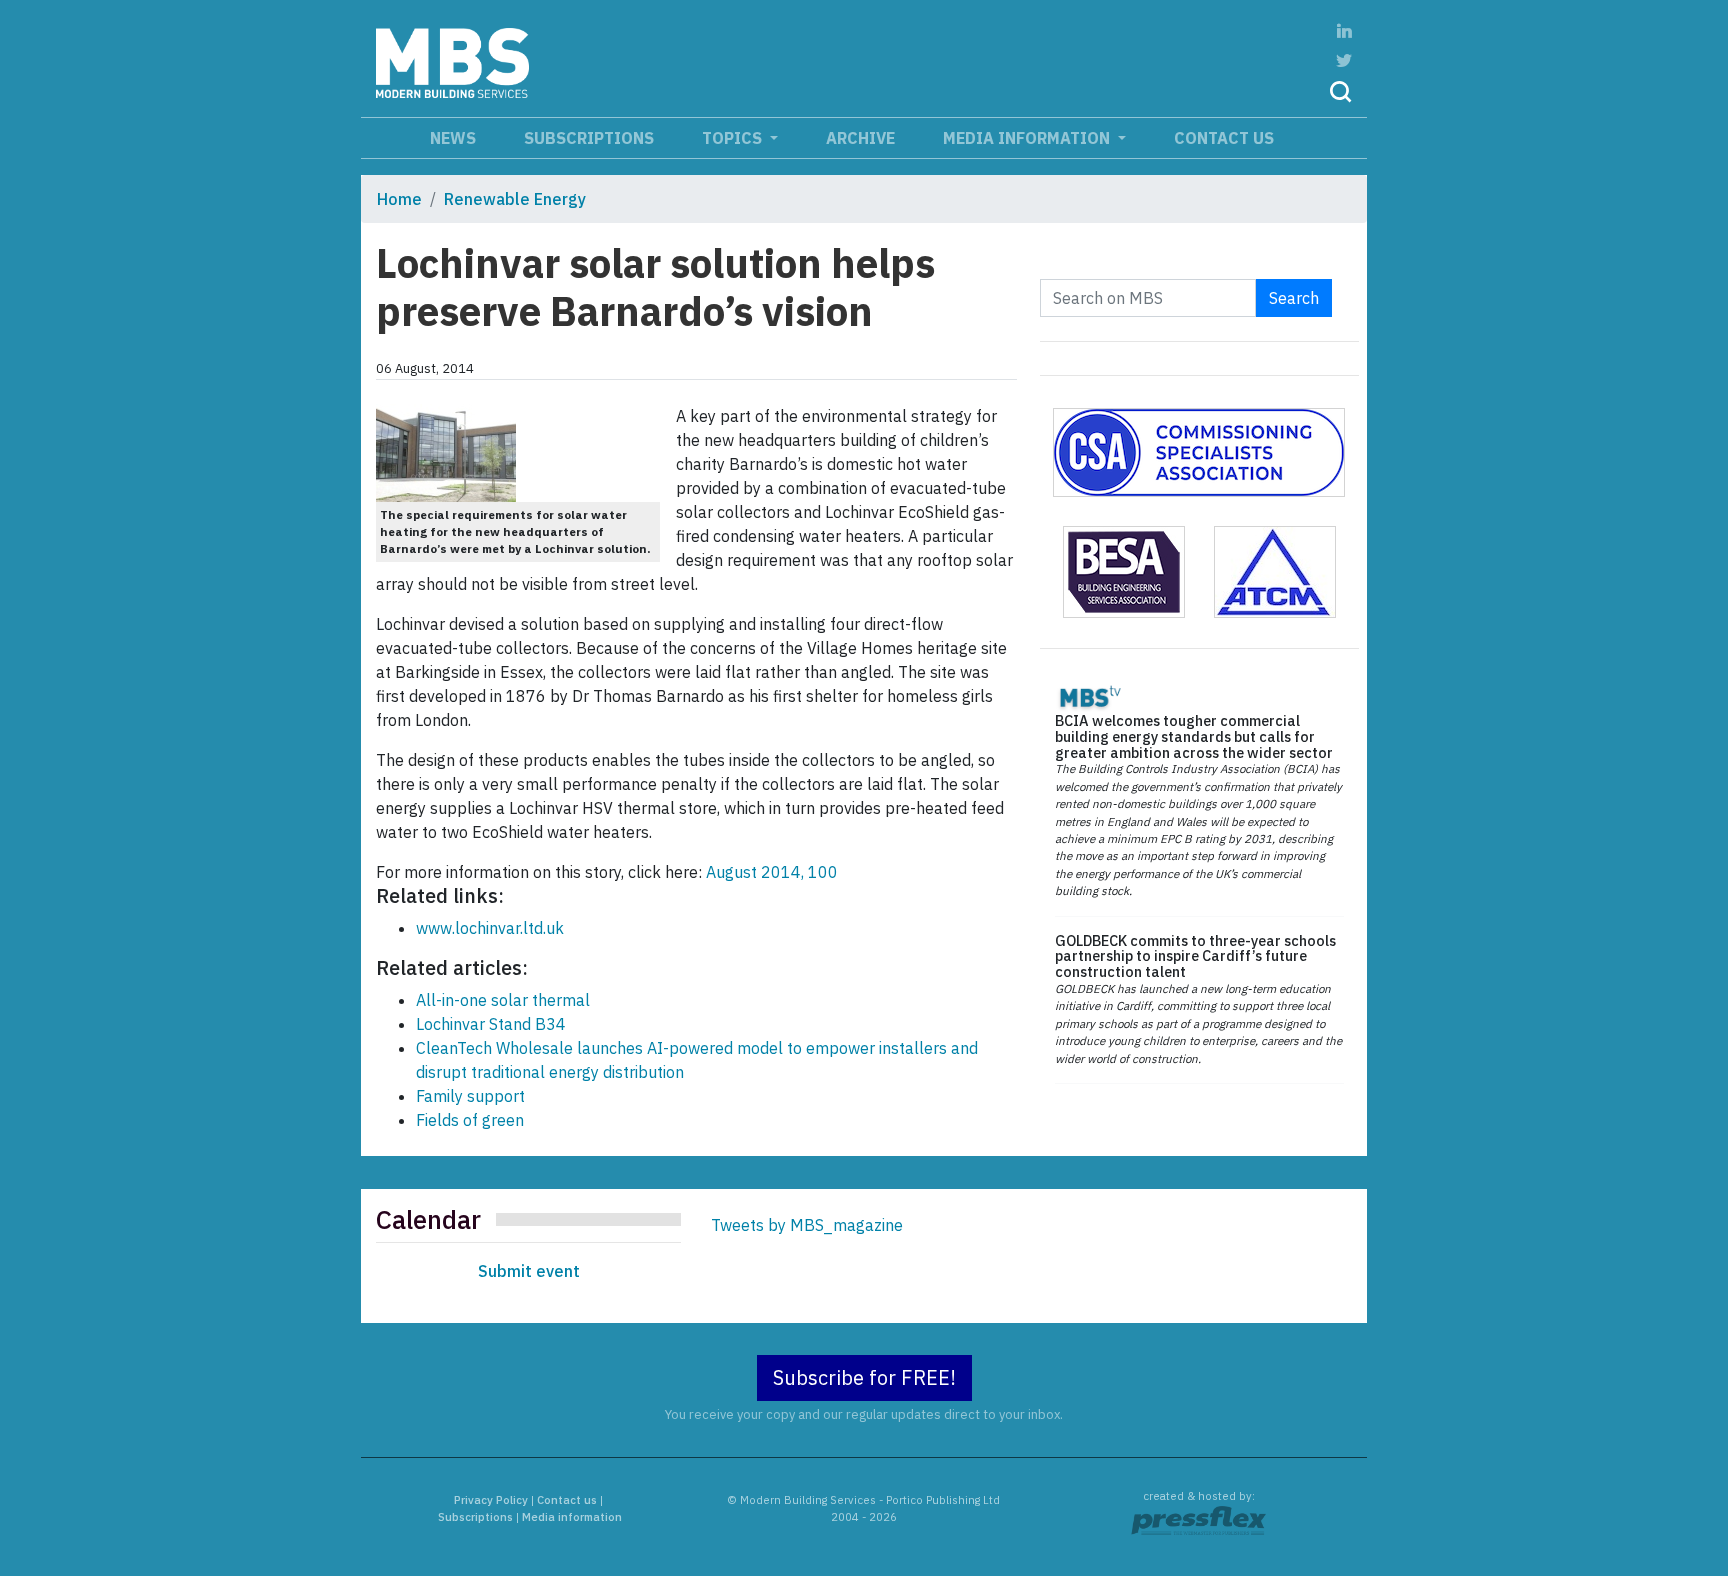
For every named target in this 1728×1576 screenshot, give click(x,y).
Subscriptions (589, 138)
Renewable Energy (515, 199)
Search (1294, 298)
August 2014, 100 (772, 872)
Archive (860, 138)
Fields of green (470, 1120)
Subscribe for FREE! (864, 1377)
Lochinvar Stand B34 (491, 1024)
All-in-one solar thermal (503, 1000)
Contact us (1224, 138)
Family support (470, 1096)
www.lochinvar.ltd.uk (490, 928)
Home (399, 199)
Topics (734, 138)
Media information (1028, 138)
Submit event (529, 1271)
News (453, 138)
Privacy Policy (491, 1500)
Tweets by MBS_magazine (807, 1225)
